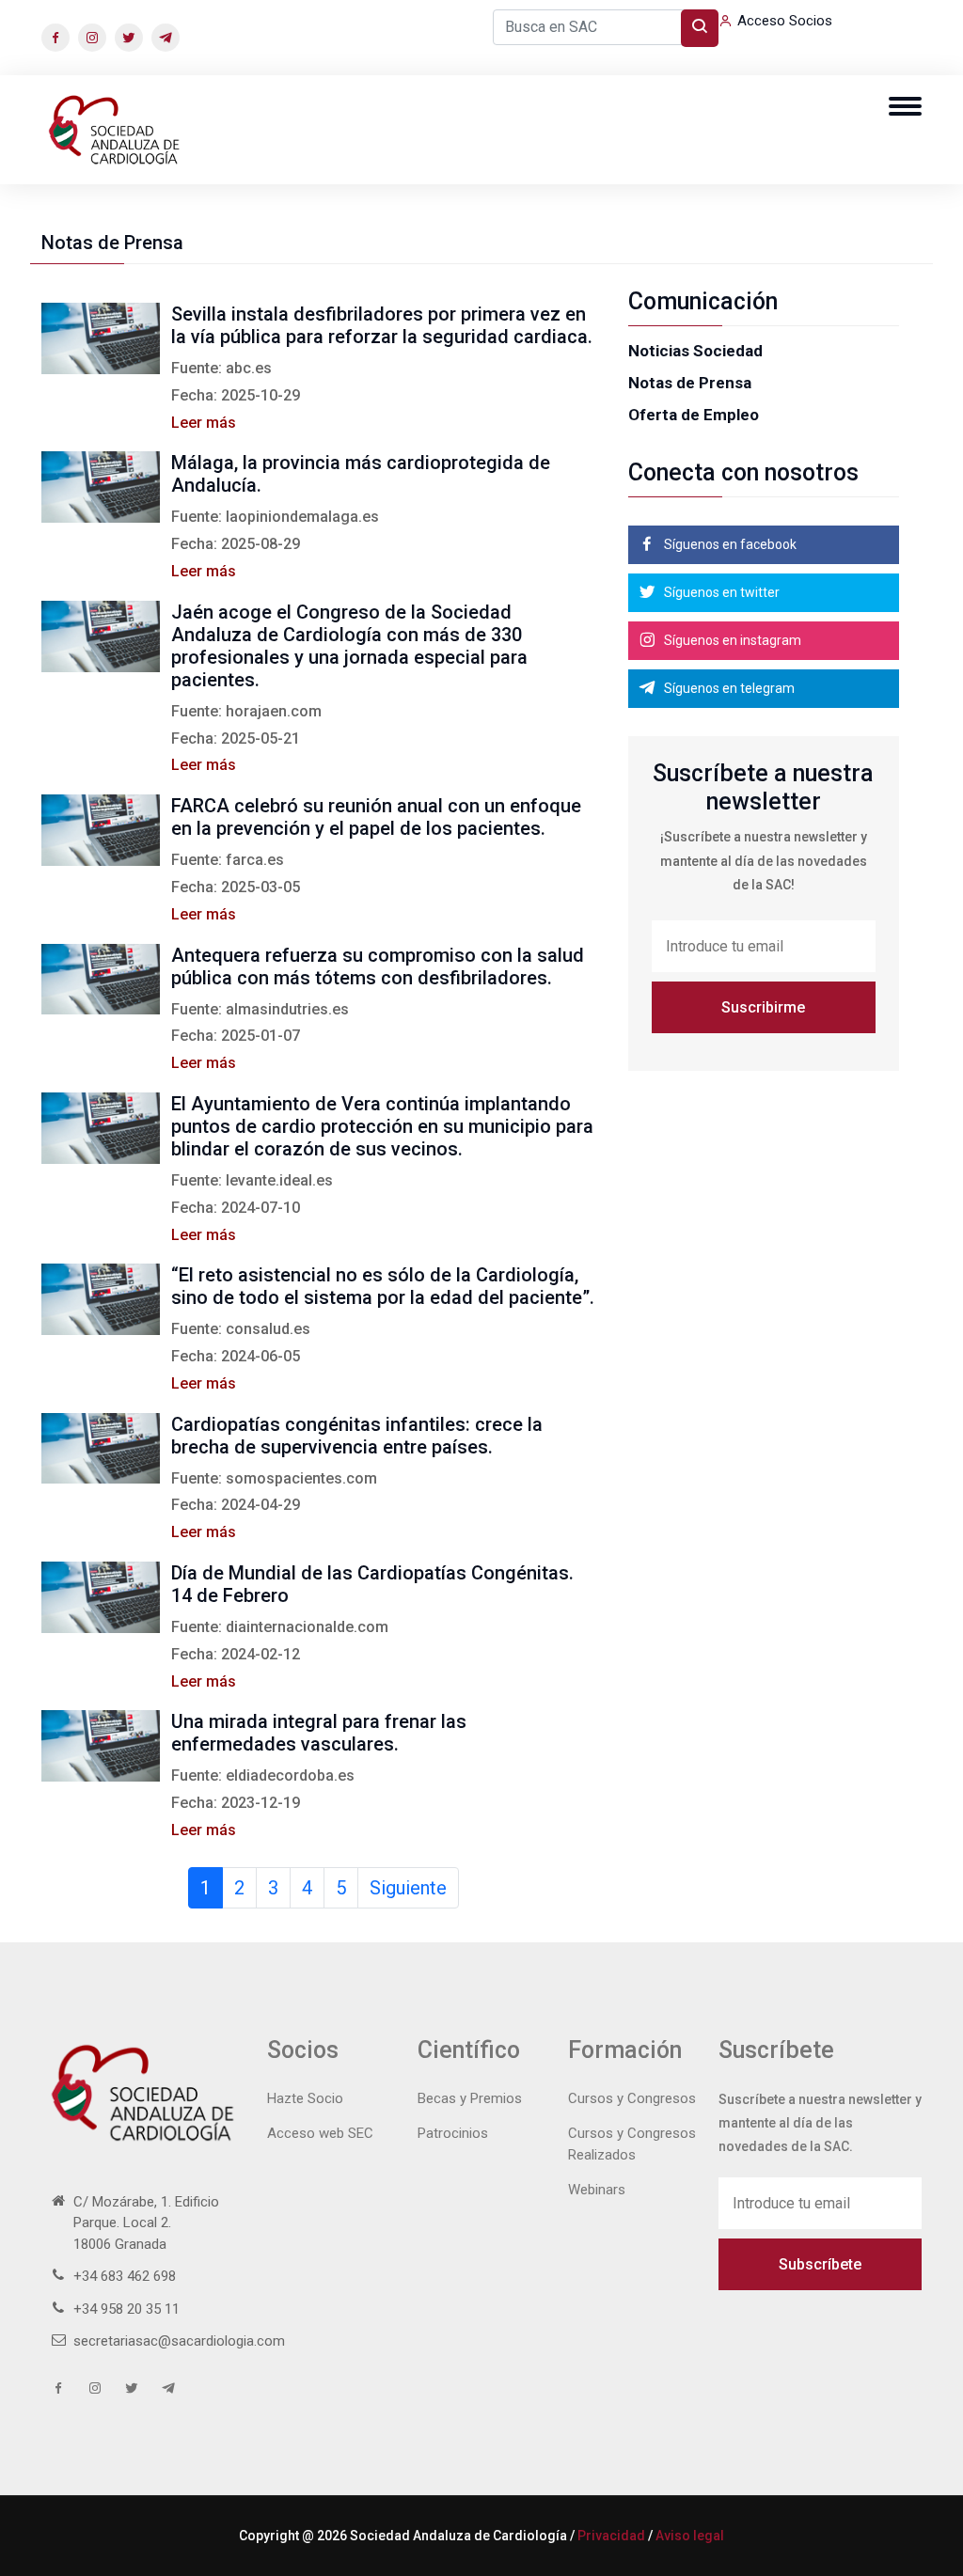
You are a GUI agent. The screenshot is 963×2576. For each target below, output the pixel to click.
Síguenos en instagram (731, 640)
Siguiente (408, 1888)
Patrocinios (453, 2133)
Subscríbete (820, 2264)
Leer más (204, 423)
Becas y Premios (470, 2098)
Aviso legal (690, 2536)
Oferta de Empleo (694, 415)
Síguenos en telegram (728, 688)
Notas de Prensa (690, 383)
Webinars (597, 2190)
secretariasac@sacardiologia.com (179, 2341)
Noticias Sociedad (695, 351)
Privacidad (611, 2536)
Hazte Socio (305, 2098)
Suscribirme (763, 1007)
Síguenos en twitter (720, 592)
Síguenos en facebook (729, 544)
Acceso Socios (785, 21)
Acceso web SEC (320, 2133)
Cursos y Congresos (632, 2098)
